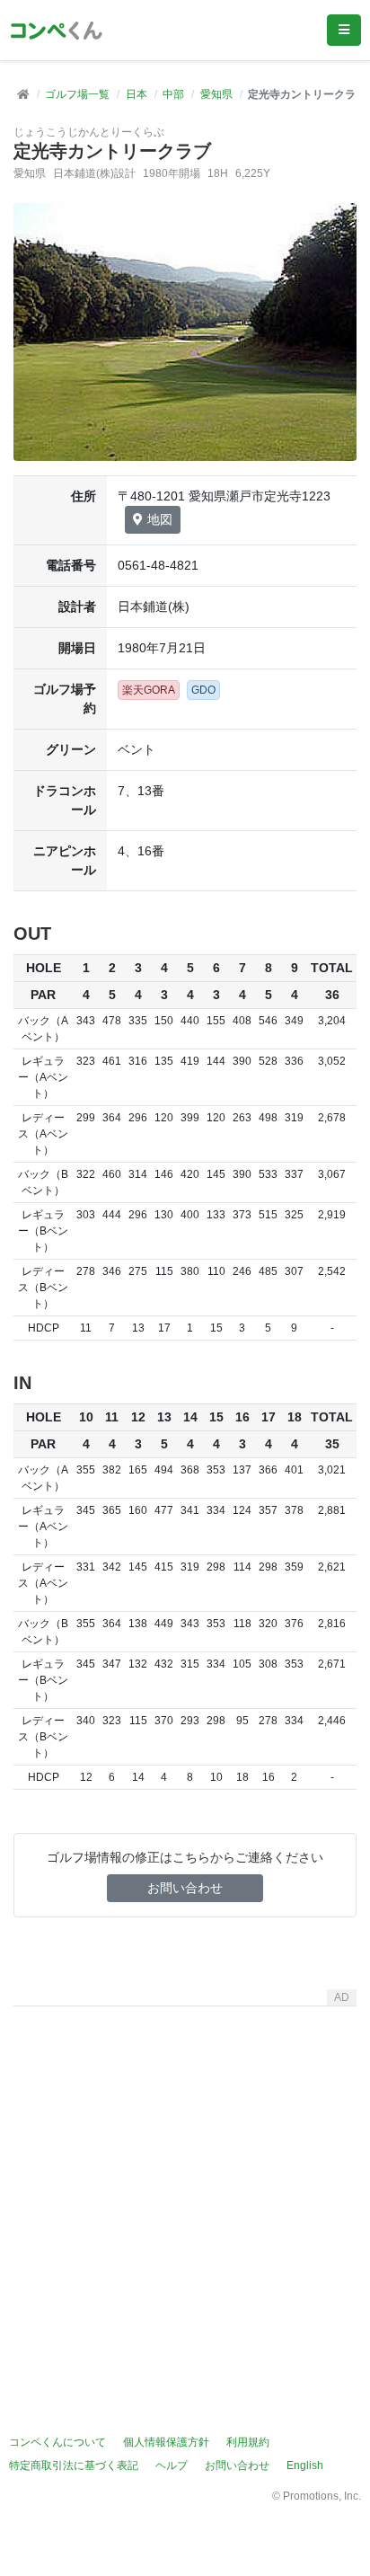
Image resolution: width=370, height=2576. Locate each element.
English (305, 2465)
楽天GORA (149, 690)
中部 (173, 94)
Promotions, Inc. (322, 2496)
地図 (160, 519)
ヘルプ (172, 2465)
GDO (203, 690)
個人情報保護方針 (166, 2442)
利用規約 (248, 2442)
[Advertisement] (185, 2199)
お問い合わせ (185, 1888)
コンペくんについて (57, 2442)
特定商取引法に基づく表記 (74, 2465)
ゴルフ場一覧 (77, 94)
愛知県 (216, 94)
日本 (137, 94)
